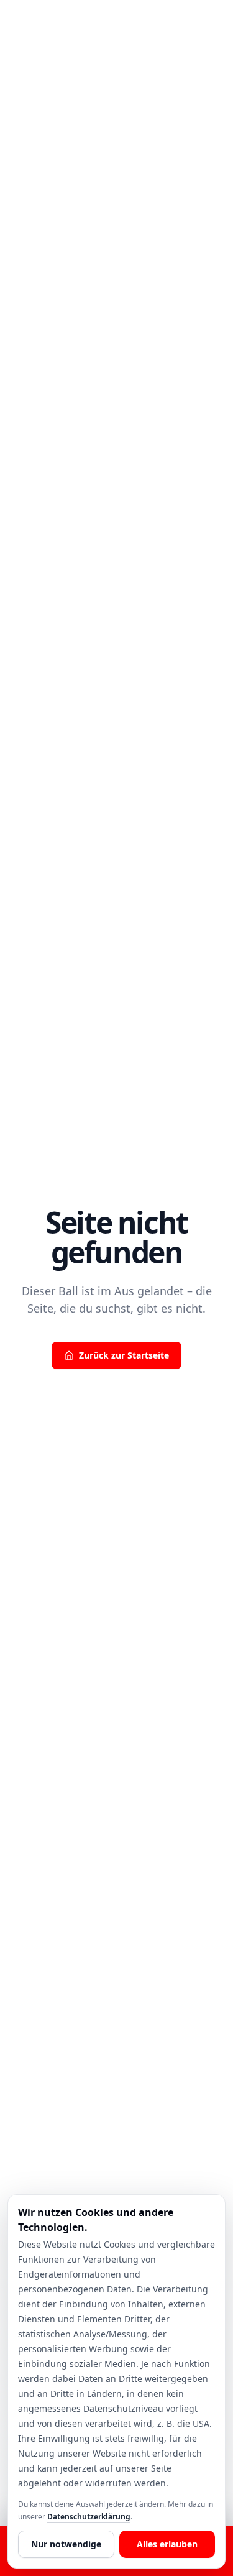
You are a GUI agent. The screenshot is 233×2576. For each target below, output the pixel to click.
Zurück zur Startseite (124, 1355)
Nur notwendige (66, 2544)
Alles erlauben (167, 2544)
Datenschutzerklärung (89, 2517)
